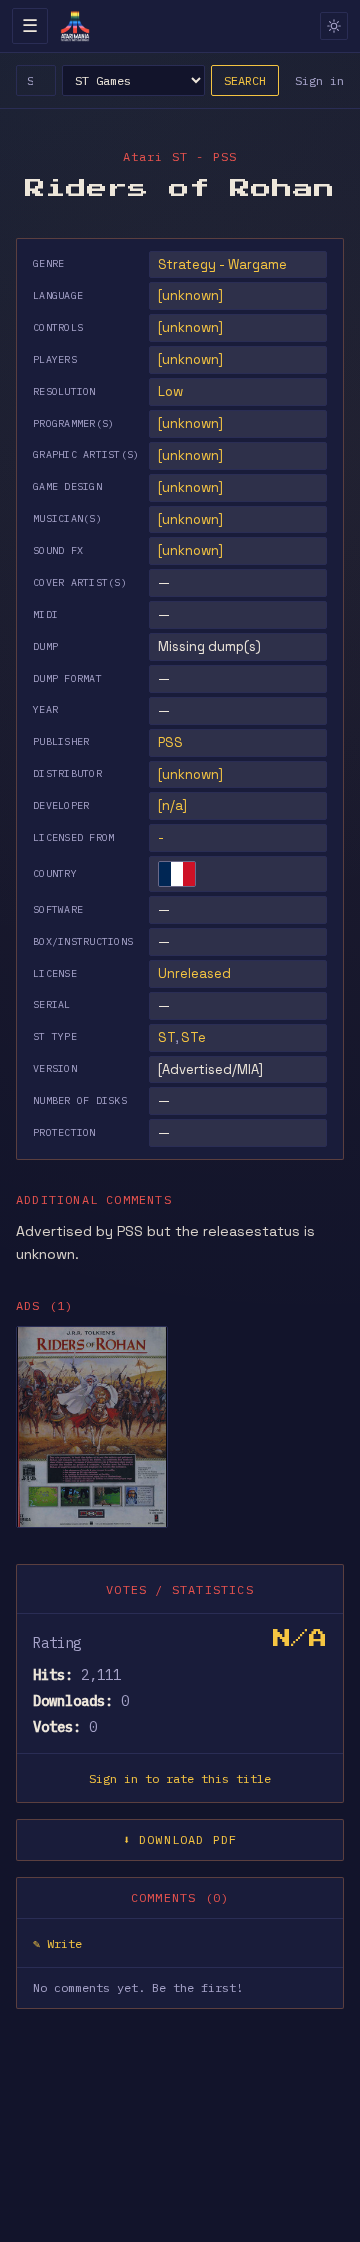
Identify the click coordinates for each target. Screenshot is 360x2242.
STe (193, 1037)
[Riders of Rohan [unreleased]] (92, 1427)
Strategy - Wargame (222, 264)
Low (170, 391)
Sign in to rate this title (180, 1778)
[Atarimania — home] (75, 26)
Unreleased (194, 973)
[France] (177, 874)
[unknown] (190, 295)
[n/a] (172, 805)
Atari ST (156, 156)
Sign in (319, 80)
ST (166, 1037)
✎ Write (57, 1943)
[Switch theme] (334, 26)
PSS (170, 742)
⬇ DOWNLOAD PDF (180, 1839)
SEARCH (245, 80)
